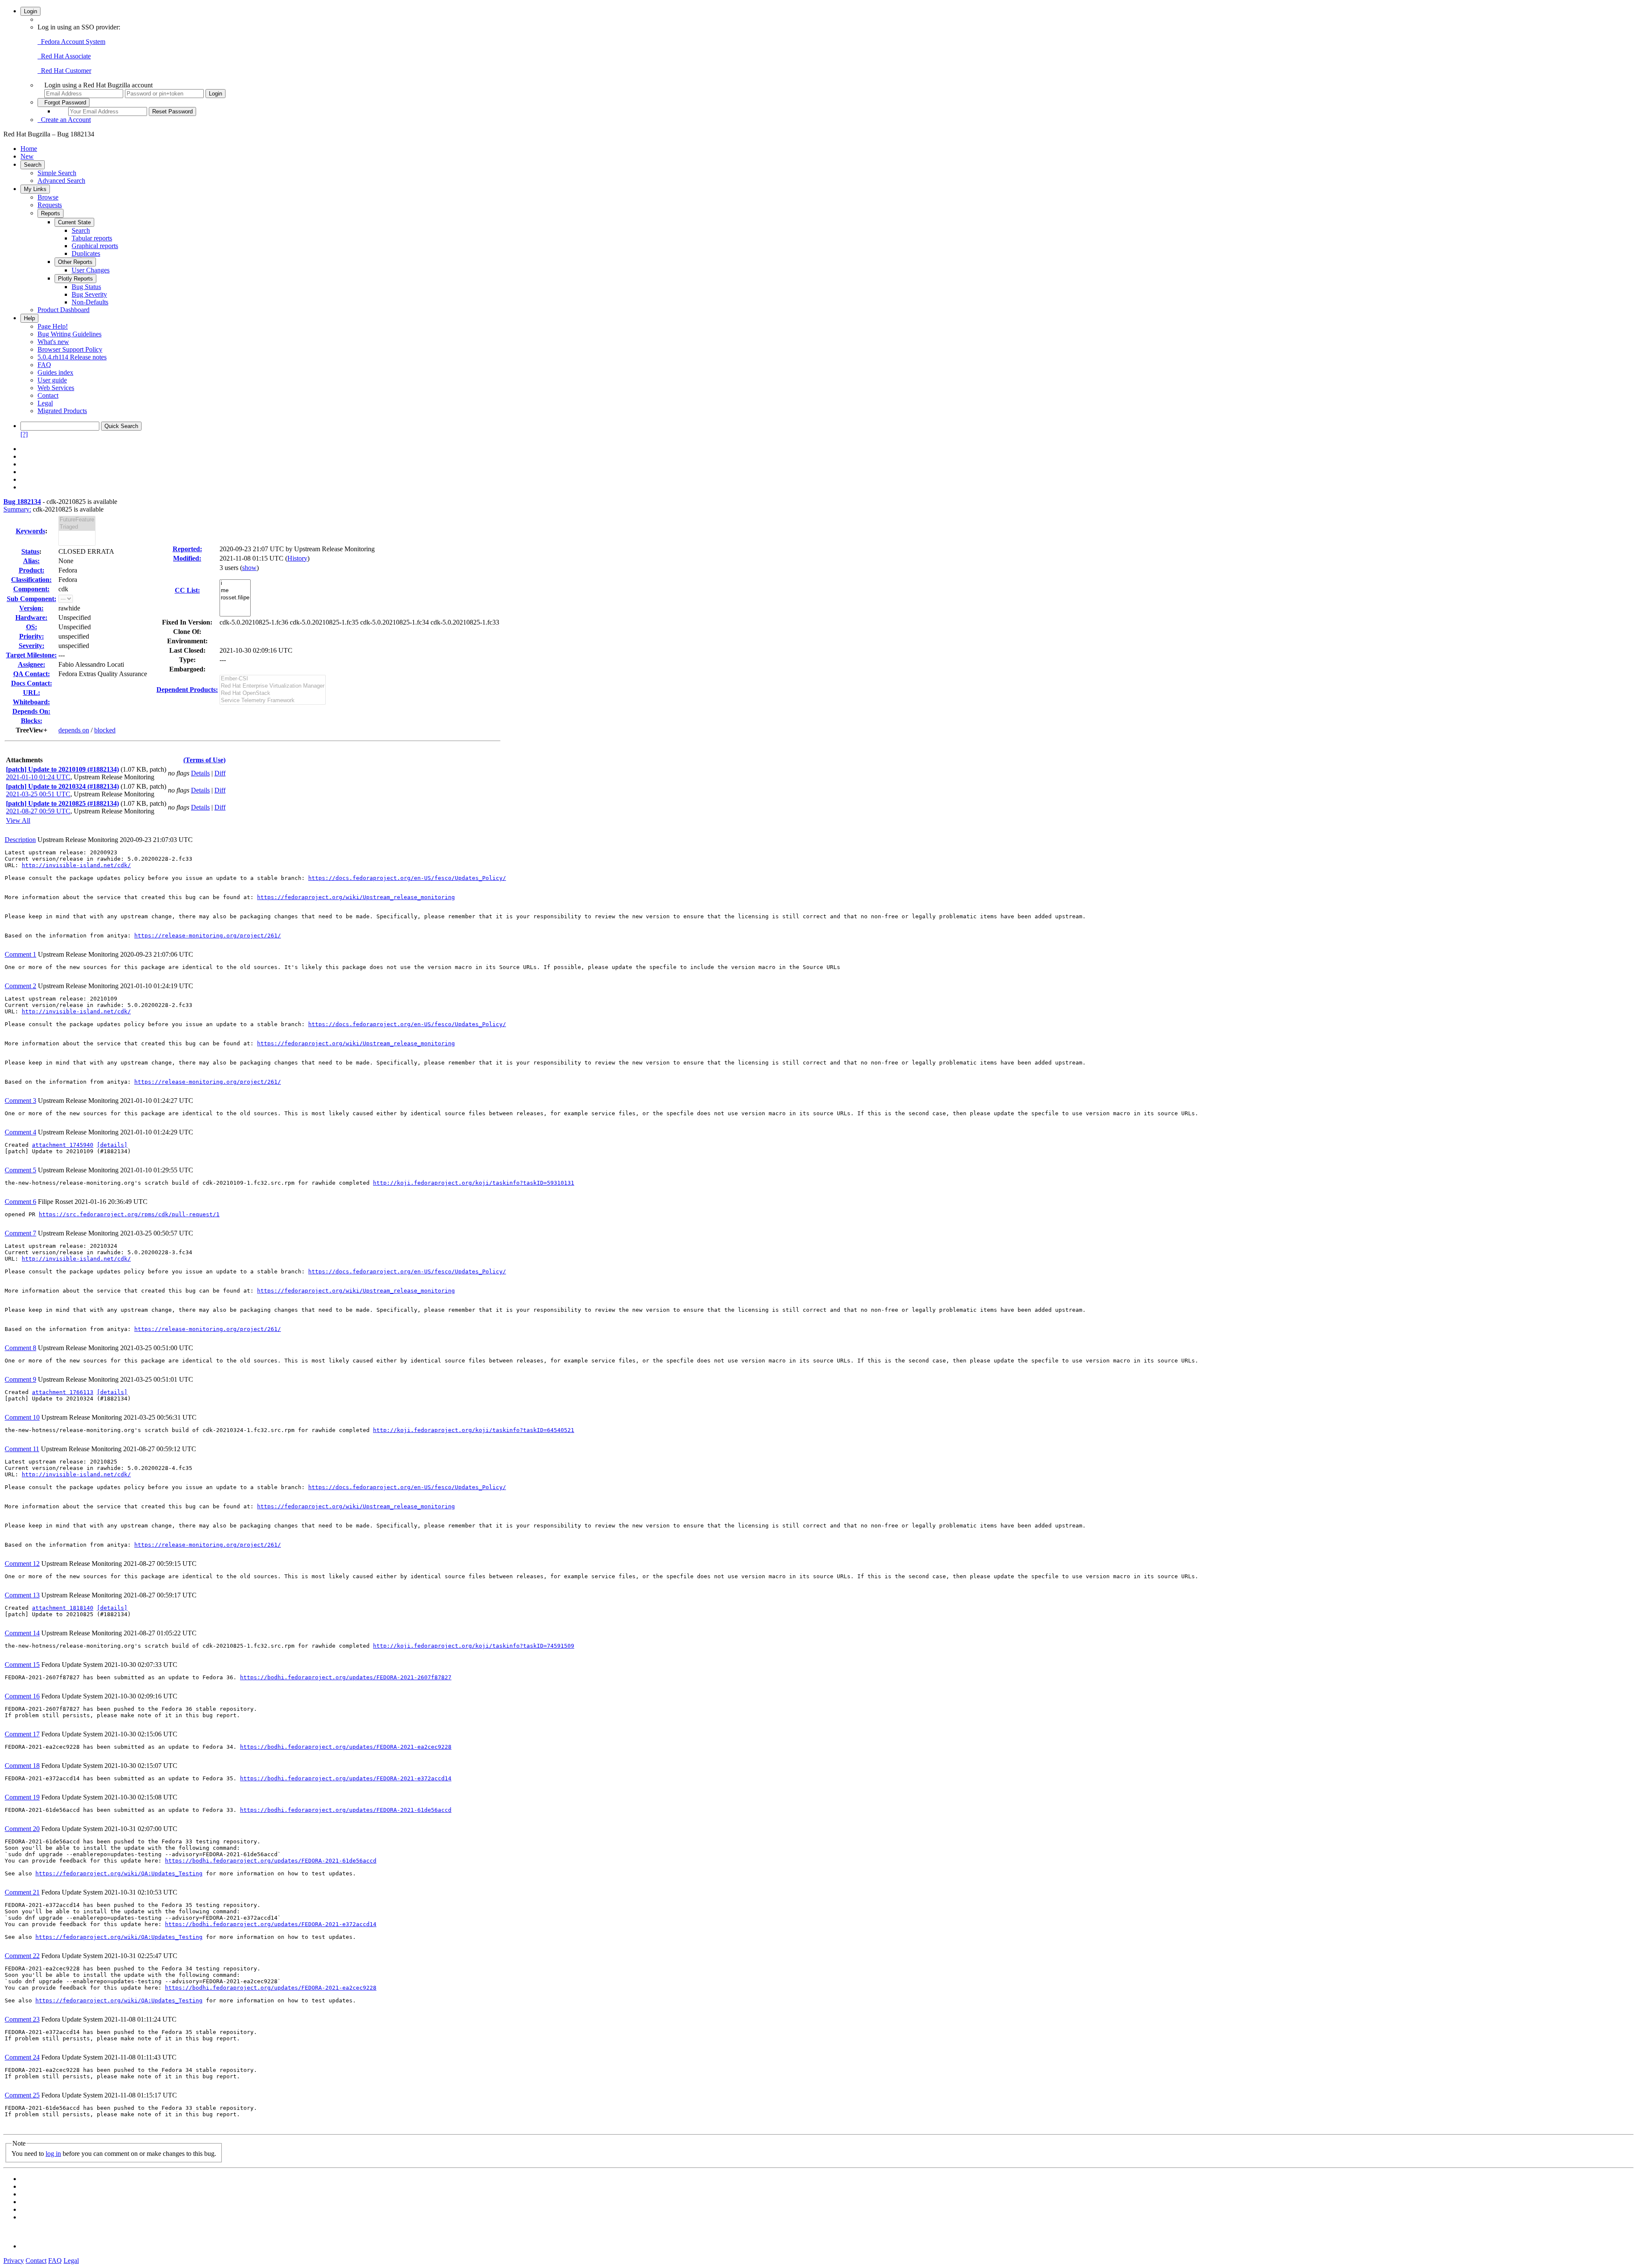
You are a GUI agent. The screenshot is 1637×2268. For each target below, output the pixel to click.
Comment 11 (22, 1449)
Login (30, 11)
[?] (24, 434)
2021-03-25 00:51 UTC (38, 794)
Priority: (32, 636)
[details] (112, 1145)
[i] (235, 583)
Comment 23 (22, 2019)
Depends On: (31, 711)
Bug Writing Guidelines (69, 334)
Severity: (32, 646)
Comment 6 (20, 1202)
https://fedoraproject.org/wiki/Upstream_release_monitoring (356, 897)
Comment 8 (20, 1348)
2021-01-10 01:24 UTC (38, 777)
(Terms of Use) (204, 760)
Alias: (31, 561)
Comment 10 (22, 1417)
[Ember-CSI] (273, 679)
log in (53, 2154)
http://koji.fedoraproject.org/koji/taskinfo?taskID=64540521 (474, 1430)
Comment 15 (22, 1665)
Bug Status (86, 287)
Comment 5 (20, 1170)
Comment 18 (22, 1766)
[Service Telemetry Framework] (273, 701)
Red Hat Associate (64, 56)
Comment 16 (22, 1696)
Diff (220, 773)
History (297, 558)
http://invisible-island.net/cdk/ (76, 865)
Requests (50, 205)
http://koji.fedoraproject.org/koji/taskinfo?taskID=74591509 (474, 1646)
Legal (45, 403)
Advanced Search (61, 181)
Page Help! (53, 326)
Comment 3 (20, 1101)
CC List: (187, 590)
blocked (105, 730)
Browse (48, 197)
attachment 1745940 (63, 1145)
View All (18, 820)
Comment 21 (22, 1892)
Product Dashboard (64, 310)
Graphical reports (95, 246)
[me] (235, 591)
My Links (35, 189)
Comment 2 (20, 986)
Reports (51, 213)
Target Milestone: (31, 655)
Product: (32, 570)
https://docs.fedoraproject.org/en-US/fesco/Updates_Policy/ (407, 878)
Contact (48, 395)
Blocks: (32, 721)
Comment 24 (22, 2057)
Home (29, 149)
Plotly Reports (75, 279)
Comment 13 (22, 1595)
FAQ (44, 365)
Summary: (17, 509)
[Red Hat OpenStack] (273, 693)
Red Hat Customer (64, 71)
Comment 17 (22, 1734)
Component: (31, 589)
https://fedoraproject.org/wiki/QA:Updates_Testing (119, 1873)
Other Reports (75, 262)
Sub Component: (32, 599)
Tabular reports (92, 238)
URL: (32, 693)
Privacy (14, 2261)
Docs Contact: (32, 683)
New (27, 156)
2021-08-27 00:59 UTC (38, 811)
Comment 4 (20, 1132)
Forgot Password (64, 103)
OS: (32, 627)
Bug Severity (89, 294)
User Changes (91, 270)
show (249, 568)
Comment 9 (20, 1379)
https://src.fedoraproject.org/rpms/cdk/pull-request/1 (129, 1214)
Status (30, 551)
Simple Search (57, 173)
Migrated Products (62, 411)
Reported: (187, 549)
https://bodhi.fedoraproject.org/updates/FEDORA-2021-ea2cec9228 (346, 1747)
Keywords (30, 531)
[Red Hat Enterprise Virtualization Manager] (273, 686)
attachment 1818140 (63, 1608)
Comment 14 (22, 1633)
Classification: (31, 580)
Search (33, 165)
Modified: (187, 558)
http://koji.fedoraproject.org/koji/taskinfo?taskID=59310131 (474, 1183)
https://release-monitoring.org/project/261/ (208, 936)
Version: (31, 608)
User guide (52, 380)
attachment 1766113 (63, 1392)
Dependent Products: (187, 690)
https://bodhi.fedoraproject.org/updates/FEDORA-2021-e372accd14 (346, 1778)
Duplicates (86, 253)
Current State (74, 222)
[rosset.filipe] (235, 598)
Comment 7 (20, 1233)
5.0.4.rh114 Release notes (72, 357)
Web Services (56, 388)
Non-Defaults (90, 302)
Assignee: (32, 664)
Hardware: (31, 618)
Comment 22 (22, 1956)
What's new (53, 342)
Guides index (55, 372)
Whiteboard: (31, 702)
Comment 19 (22, 1797)
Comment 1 (20, 954)
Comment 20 (22, 1829)
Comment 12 (22, 1564)
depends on (74, 730)
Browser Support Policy (70, 349)
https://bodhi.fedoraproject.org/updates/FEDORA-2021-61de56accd (346, 1810)
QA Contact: (32, 674)
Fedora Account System (71, 42)
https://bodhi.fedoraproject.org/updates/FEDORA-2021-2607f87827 (346, 1677)
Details (200, 773)
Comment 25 (22, 2095)
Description (20, 840)
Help (29, 318)
